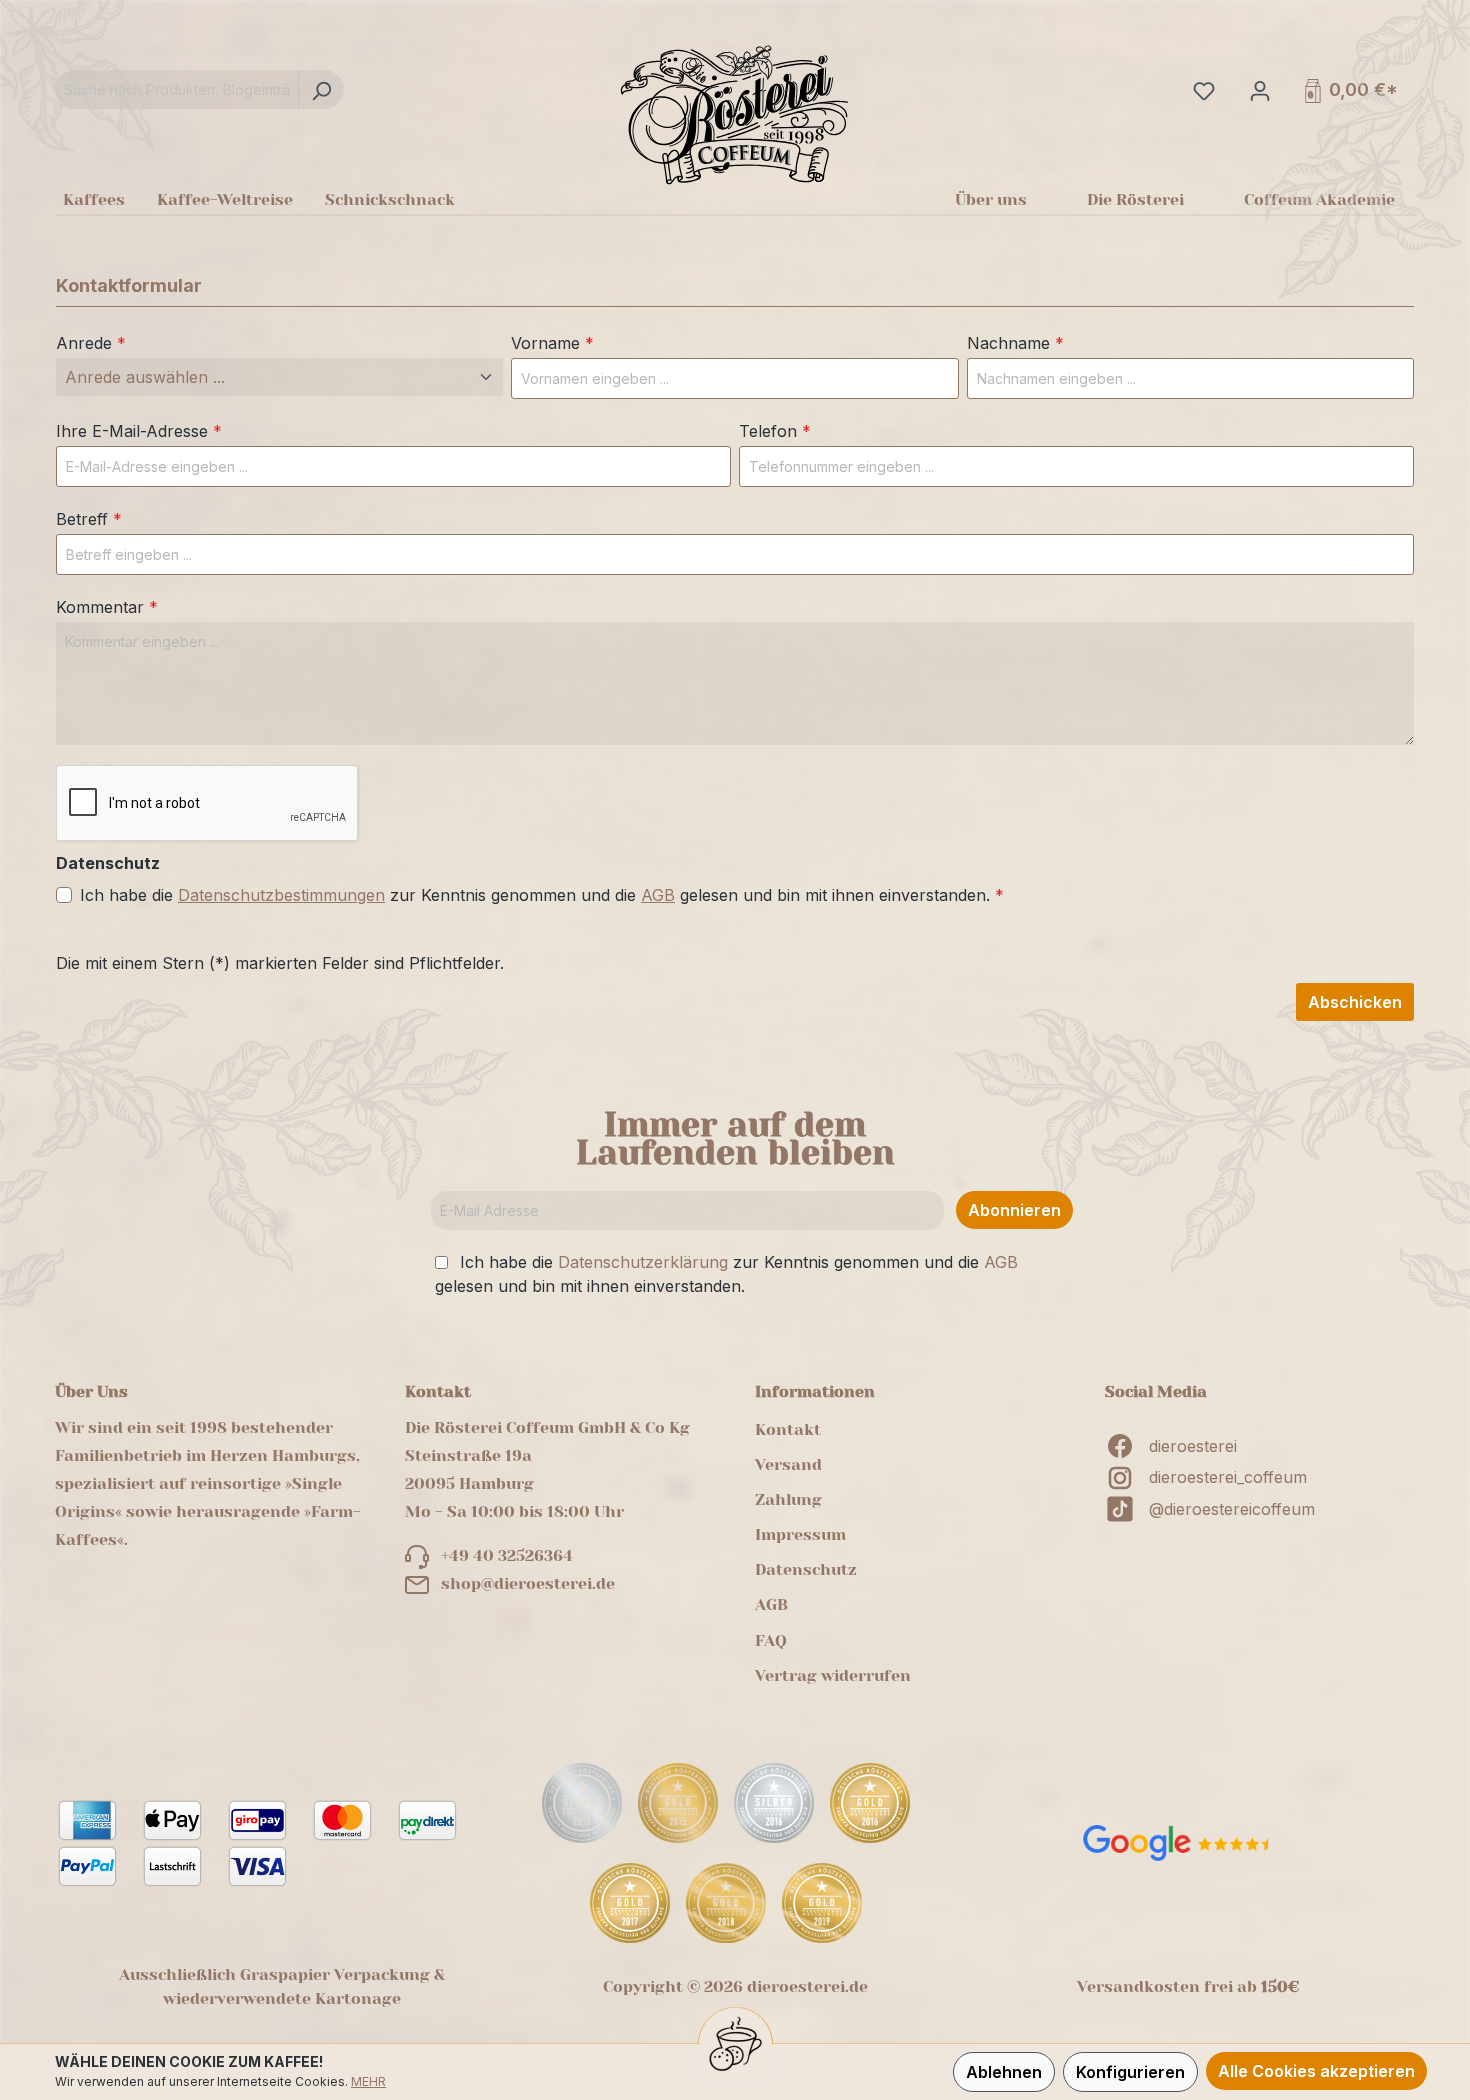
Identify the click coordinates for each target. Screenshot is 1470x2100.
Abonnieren (1014, 1210)
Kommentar (107, 607)
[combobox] (177, 89)
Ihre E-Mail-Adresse (139, 431)
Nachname (1015, 343)
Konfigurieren (1130, 2072)
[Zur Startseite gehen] (734, 114)
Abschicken (1355, 1002)
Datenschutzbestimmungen (281, 895)
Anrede (91, 343)
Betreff (89, 519)
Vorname (552, 343)
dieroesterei (1193, 1446)
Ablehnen (1004, 2072)
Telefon (775, 431)
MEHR (368, 2081)
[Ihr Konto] (1258, 90)
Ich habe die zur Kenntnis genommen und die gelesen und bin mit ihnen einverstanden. (542, 895)
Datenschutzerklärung (643, 1262)
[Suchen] (321, 89)
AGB (658, 895)
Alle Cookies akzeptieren (1316, 2071)
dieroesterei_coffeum (1228, 1477)
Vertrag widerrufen (833, 1675)
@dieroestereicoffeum (1232, 1509)
